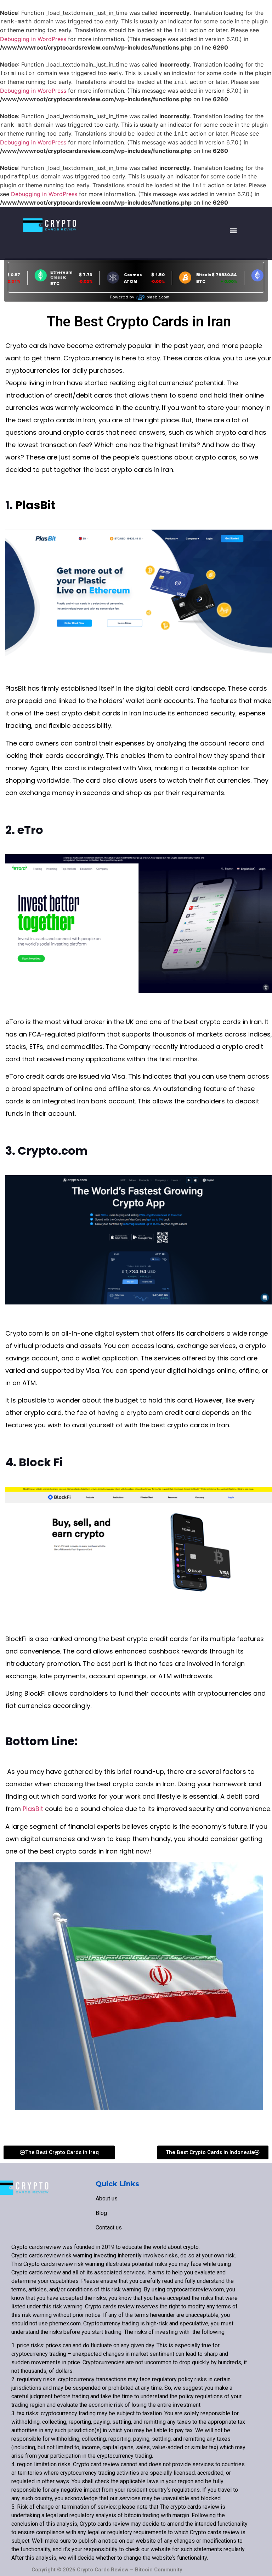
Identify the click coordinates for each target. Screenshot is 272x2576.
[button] (234, 230)
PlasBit (35, 505)
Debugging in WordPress (33, 39)
